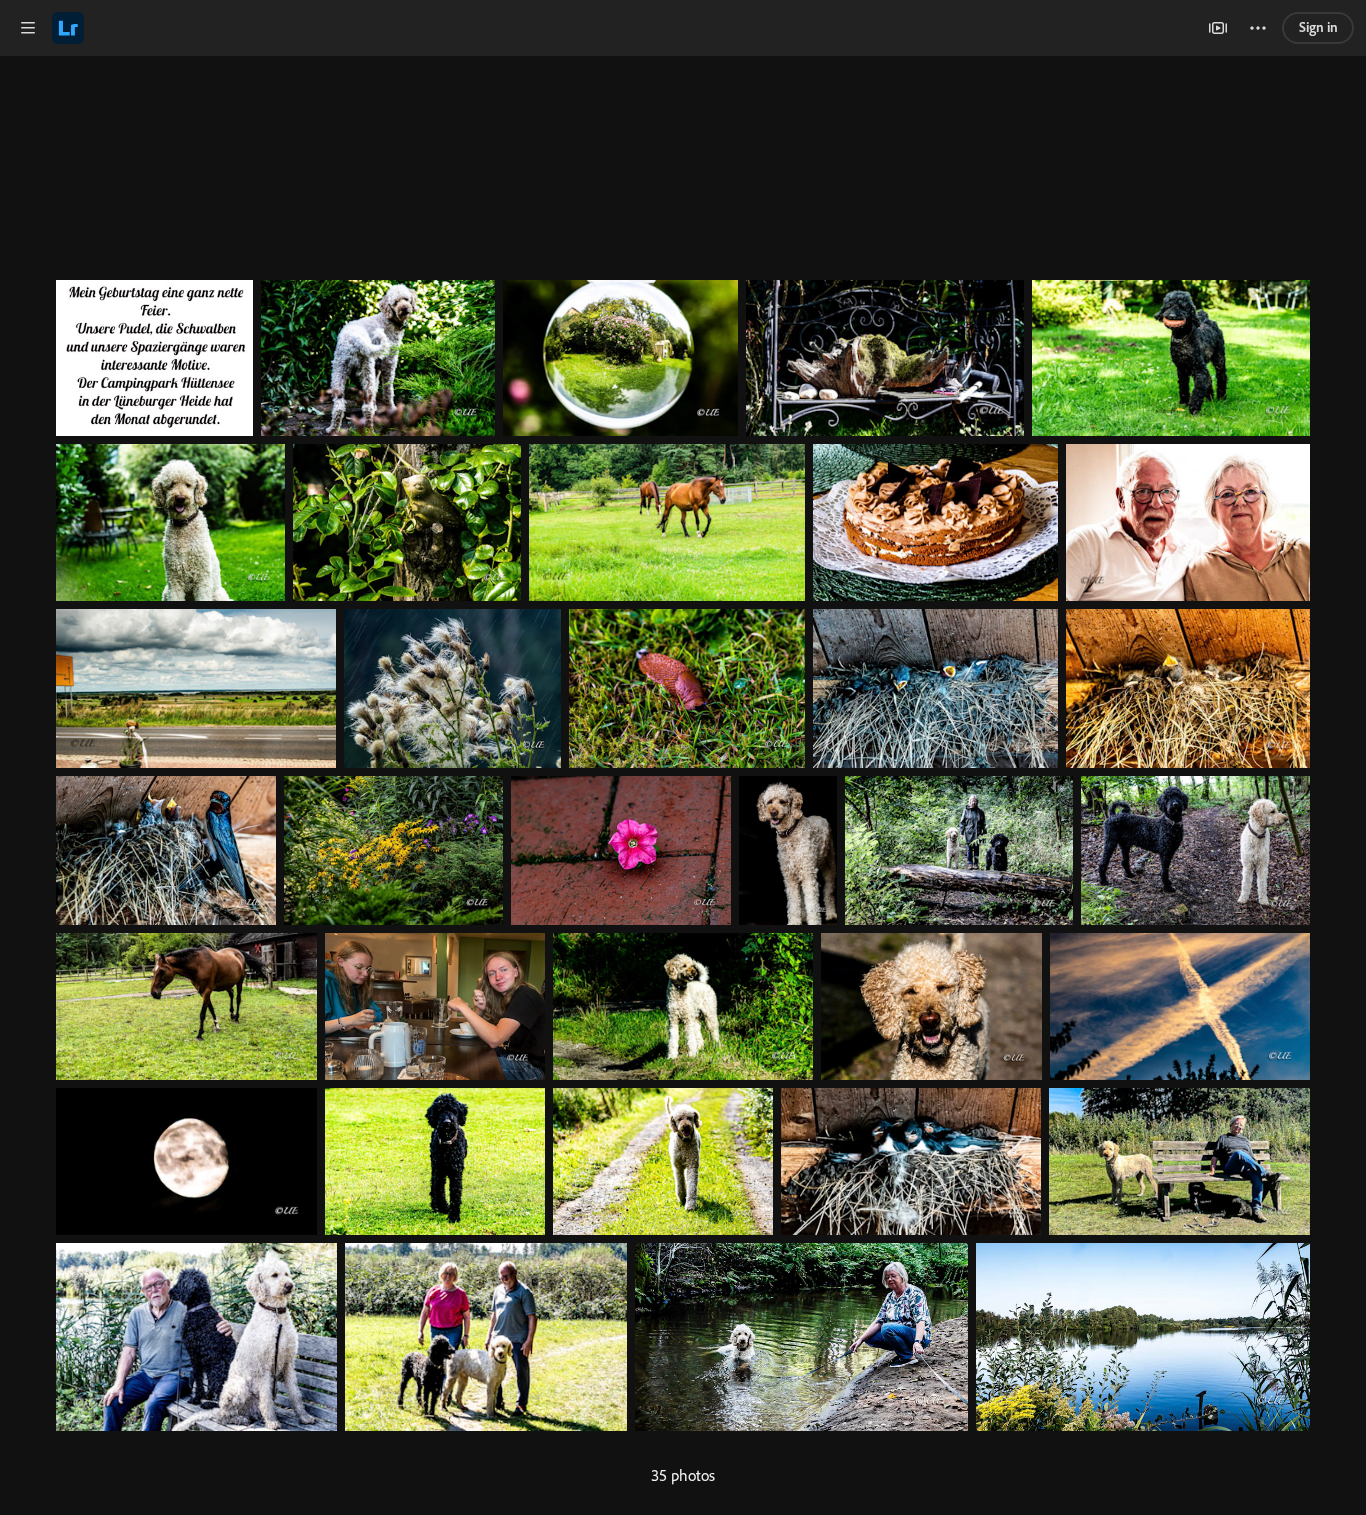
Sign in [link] (1318, 27)
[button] (28, 28)
